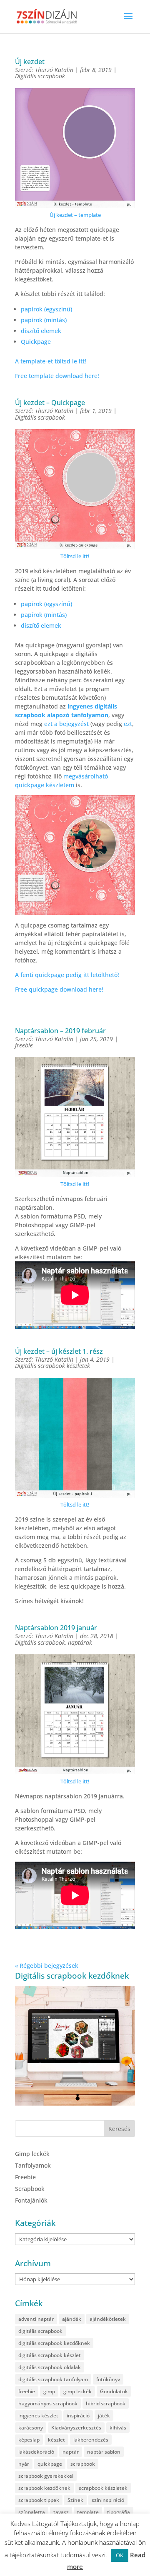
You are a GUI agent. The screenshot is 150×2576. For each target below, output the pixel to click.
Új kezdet (30, 62)
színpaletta (32, 2512)
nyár (24, 2464)
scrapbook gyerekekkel (46, 2476)
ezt (128, 724)
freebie (24, 1045)
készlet (56, 2440)
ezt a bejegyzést (66, 724)
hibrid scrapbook (106, 2403)
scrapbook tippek (39, 2500)
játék (104, 2416)
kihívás (118, 2428)
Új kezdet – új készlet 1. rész (59, 1351)
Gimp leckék (32, 2154)
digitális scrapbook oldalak (50, 2367)
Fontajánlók (31, 2200)
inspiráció (78, 2416)
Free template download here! (57, 376)
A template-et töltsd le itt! (51, 361)
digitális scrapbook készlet (50, 2355)
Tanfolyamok (33, 2165)
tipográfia (119, 2512)
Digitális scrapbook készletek (52, 1366)
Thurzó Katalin (54, 70)
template (88, 2512)
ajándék (72, 2319)
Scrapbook (30, 2189)
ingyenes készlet (38, 2416)
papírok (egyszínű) (46, 309)
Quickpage (36, 342)
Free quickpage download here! (59, 989)
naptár (71, 2452)
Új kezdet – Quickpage (50, 403)
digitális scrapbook (40, 2331)
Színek (75, 2500)
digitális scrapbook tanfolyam (53, 2379)
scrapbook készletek (103, 2488)
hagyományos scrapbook (48, 2403)
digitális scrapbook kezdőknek (54, 2343)
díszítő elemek (41, 331)
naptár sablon (104, 2452)
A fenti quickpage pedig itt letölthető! (67, 975)
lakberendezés (91, 2440)
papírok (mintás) (44, 320)
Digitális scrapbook (40, 76)
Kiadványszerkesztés (76, 2428)
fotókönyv (108, 2379)
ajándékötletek (108, 2319)
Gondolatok (114, 2391)
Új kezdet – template (75, 215)
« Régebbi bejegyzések (47, 1966)
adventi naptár (36, 2319)
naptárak (80, 1642)
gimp (49, 2391)
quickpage (50, 2464)
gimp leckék (77, 2391)
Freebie (25, 2177)
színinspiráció (108, 2500)
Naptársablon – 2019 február (60, 1031)
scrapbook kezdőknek (44, 2488)
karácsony (31, 2428)
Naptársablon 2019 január (56, 1628)
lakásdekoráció (36, 2452)
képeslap (29, 2440)
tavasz (61, 2512)
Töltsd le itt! (75, 556)
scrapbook (83, 2464)
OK (120, 2555)
